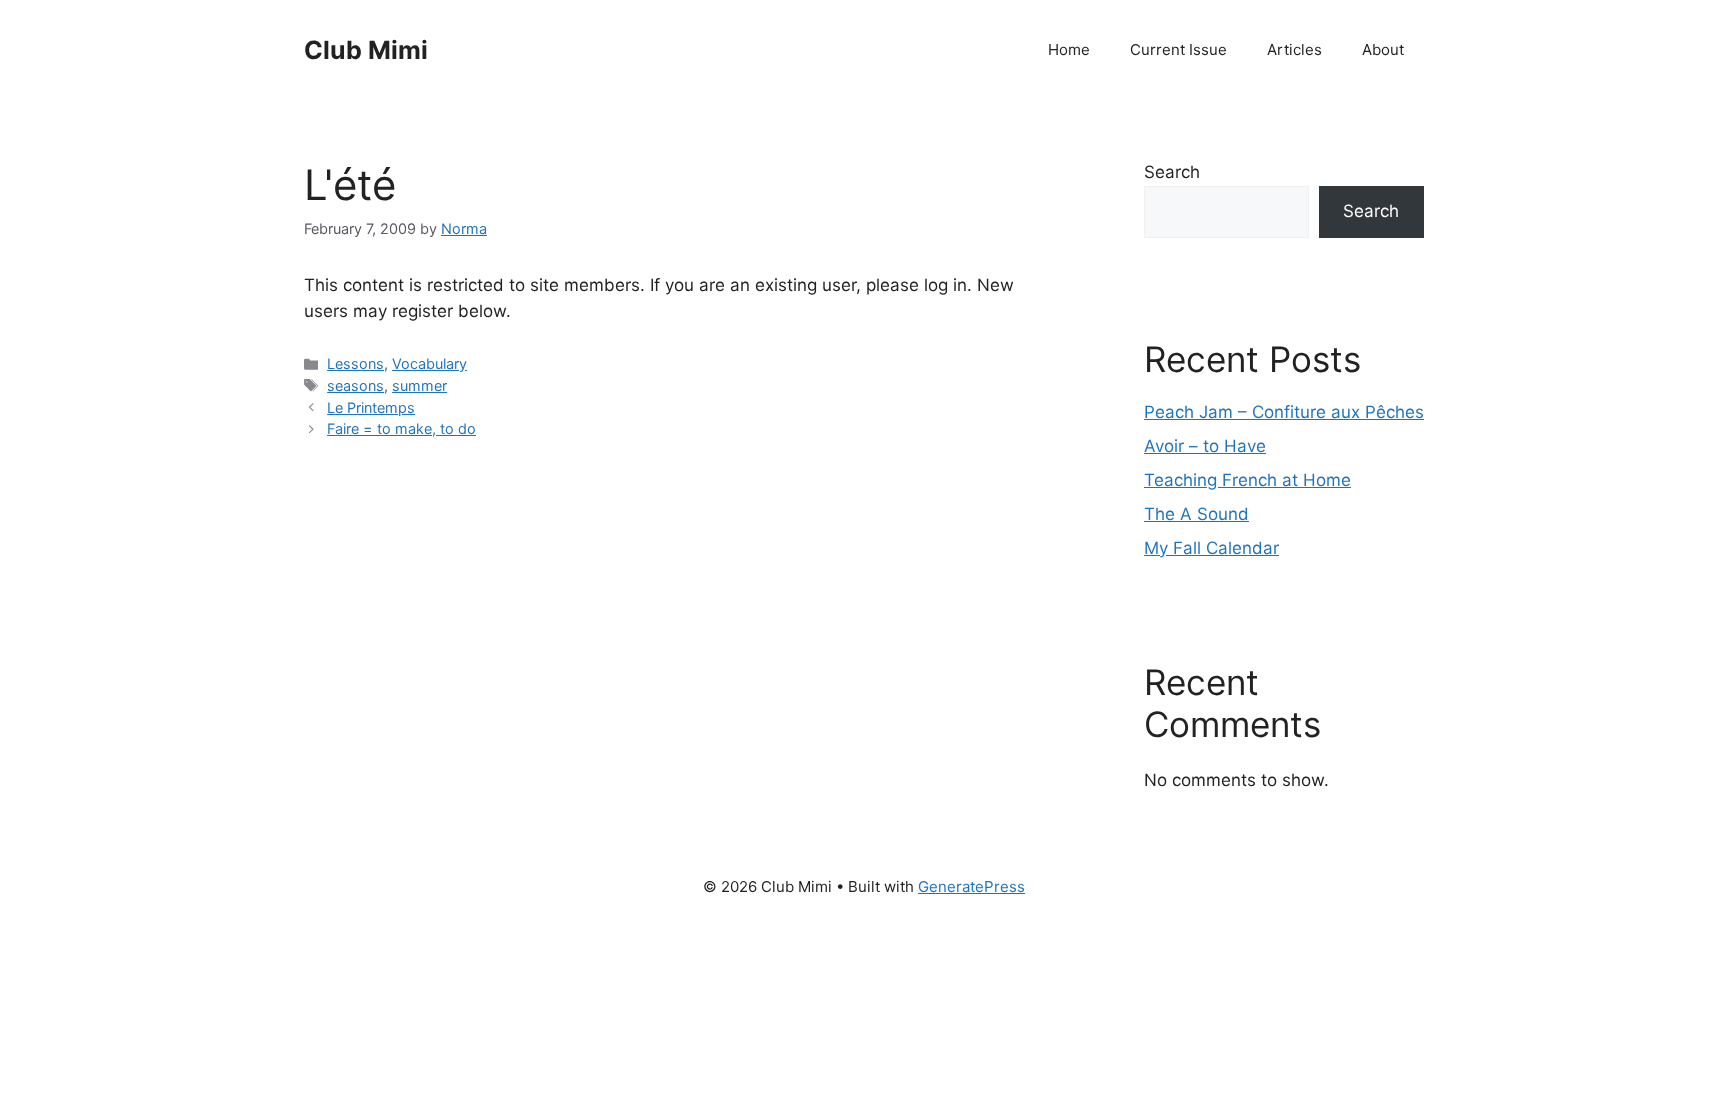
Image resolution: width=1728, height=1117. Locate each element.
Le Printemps (371, 407)
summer (419, 385)
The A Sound (1196, 514)
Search (1172, 172)
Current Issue (1178, 49)
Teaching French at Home (1247, 480)
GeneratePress (971, 886)
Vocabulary (429, 363)
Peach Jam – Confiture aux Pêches (1284, 412)
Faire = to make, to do (401, 428)
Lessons (355, 363)
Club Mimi (366, 50)
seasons (355, 385)
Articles (1294, 49)
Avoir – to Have (1205, 446)
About (1383, 49)
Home (1069, 49)
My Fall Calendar (1211, 548)
